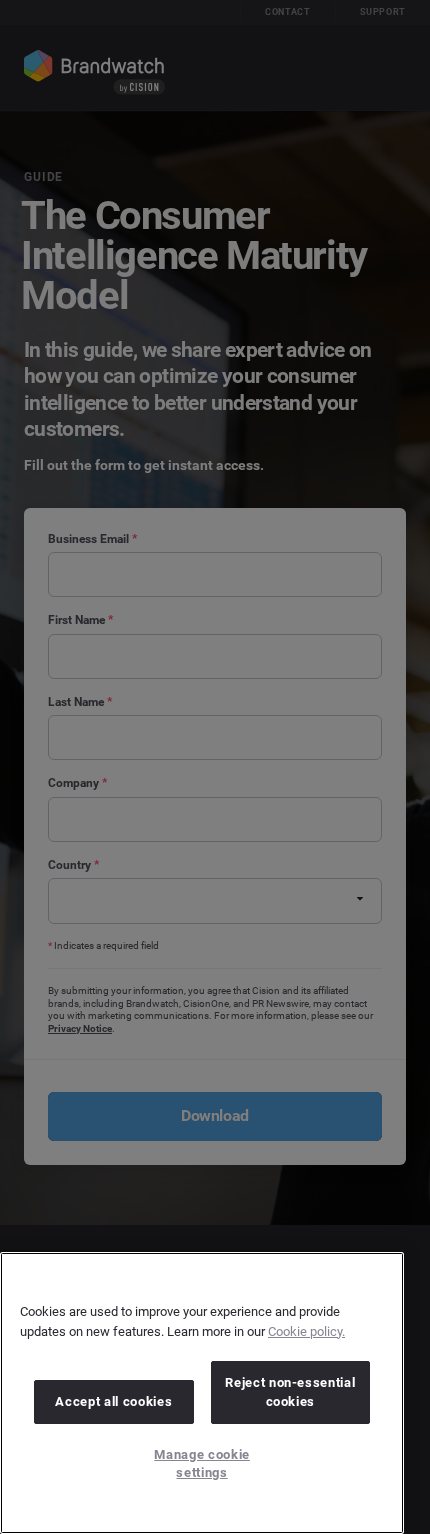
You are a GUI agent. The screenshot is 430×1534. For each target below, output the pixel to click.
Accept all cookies (113, 1401)
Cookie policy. (306, 1331)
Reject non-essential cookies (290, 1391)
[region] (202, 1393)
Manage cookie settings (202, 1463)
